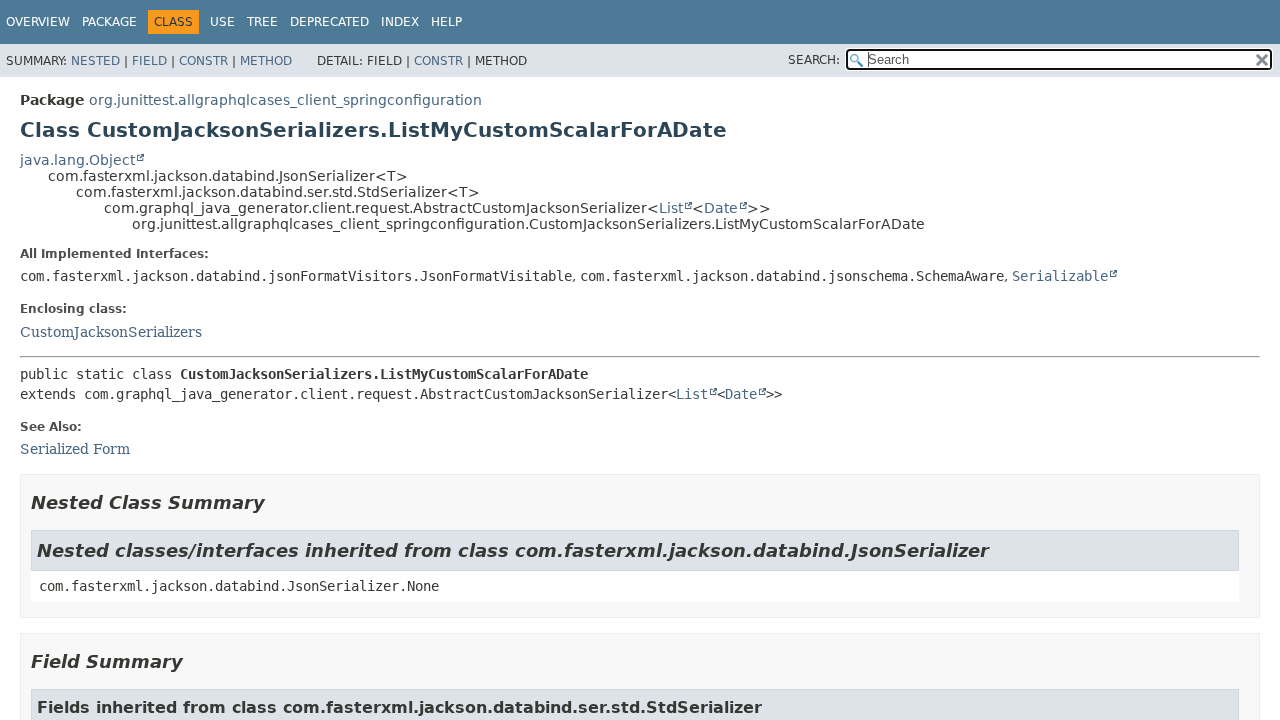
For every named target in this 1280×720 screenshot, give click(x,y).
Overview (38, 22)
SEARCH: (814, 60)
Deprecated (329, 22)
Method (266, 61)
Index (400, 22)
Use (222, 22)
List (671, 208)
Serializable (1060, 276)
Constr (203, 61)
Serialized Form (75, 449)
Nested (95, 61)
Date (721, 208)
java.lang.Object (77, 160)
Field (149, 61)
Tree (262, 22)
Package (109, 22)
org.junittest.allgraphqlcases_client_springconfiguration (285, 100)
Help (446, 22)
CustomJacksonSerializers (111, 332)
